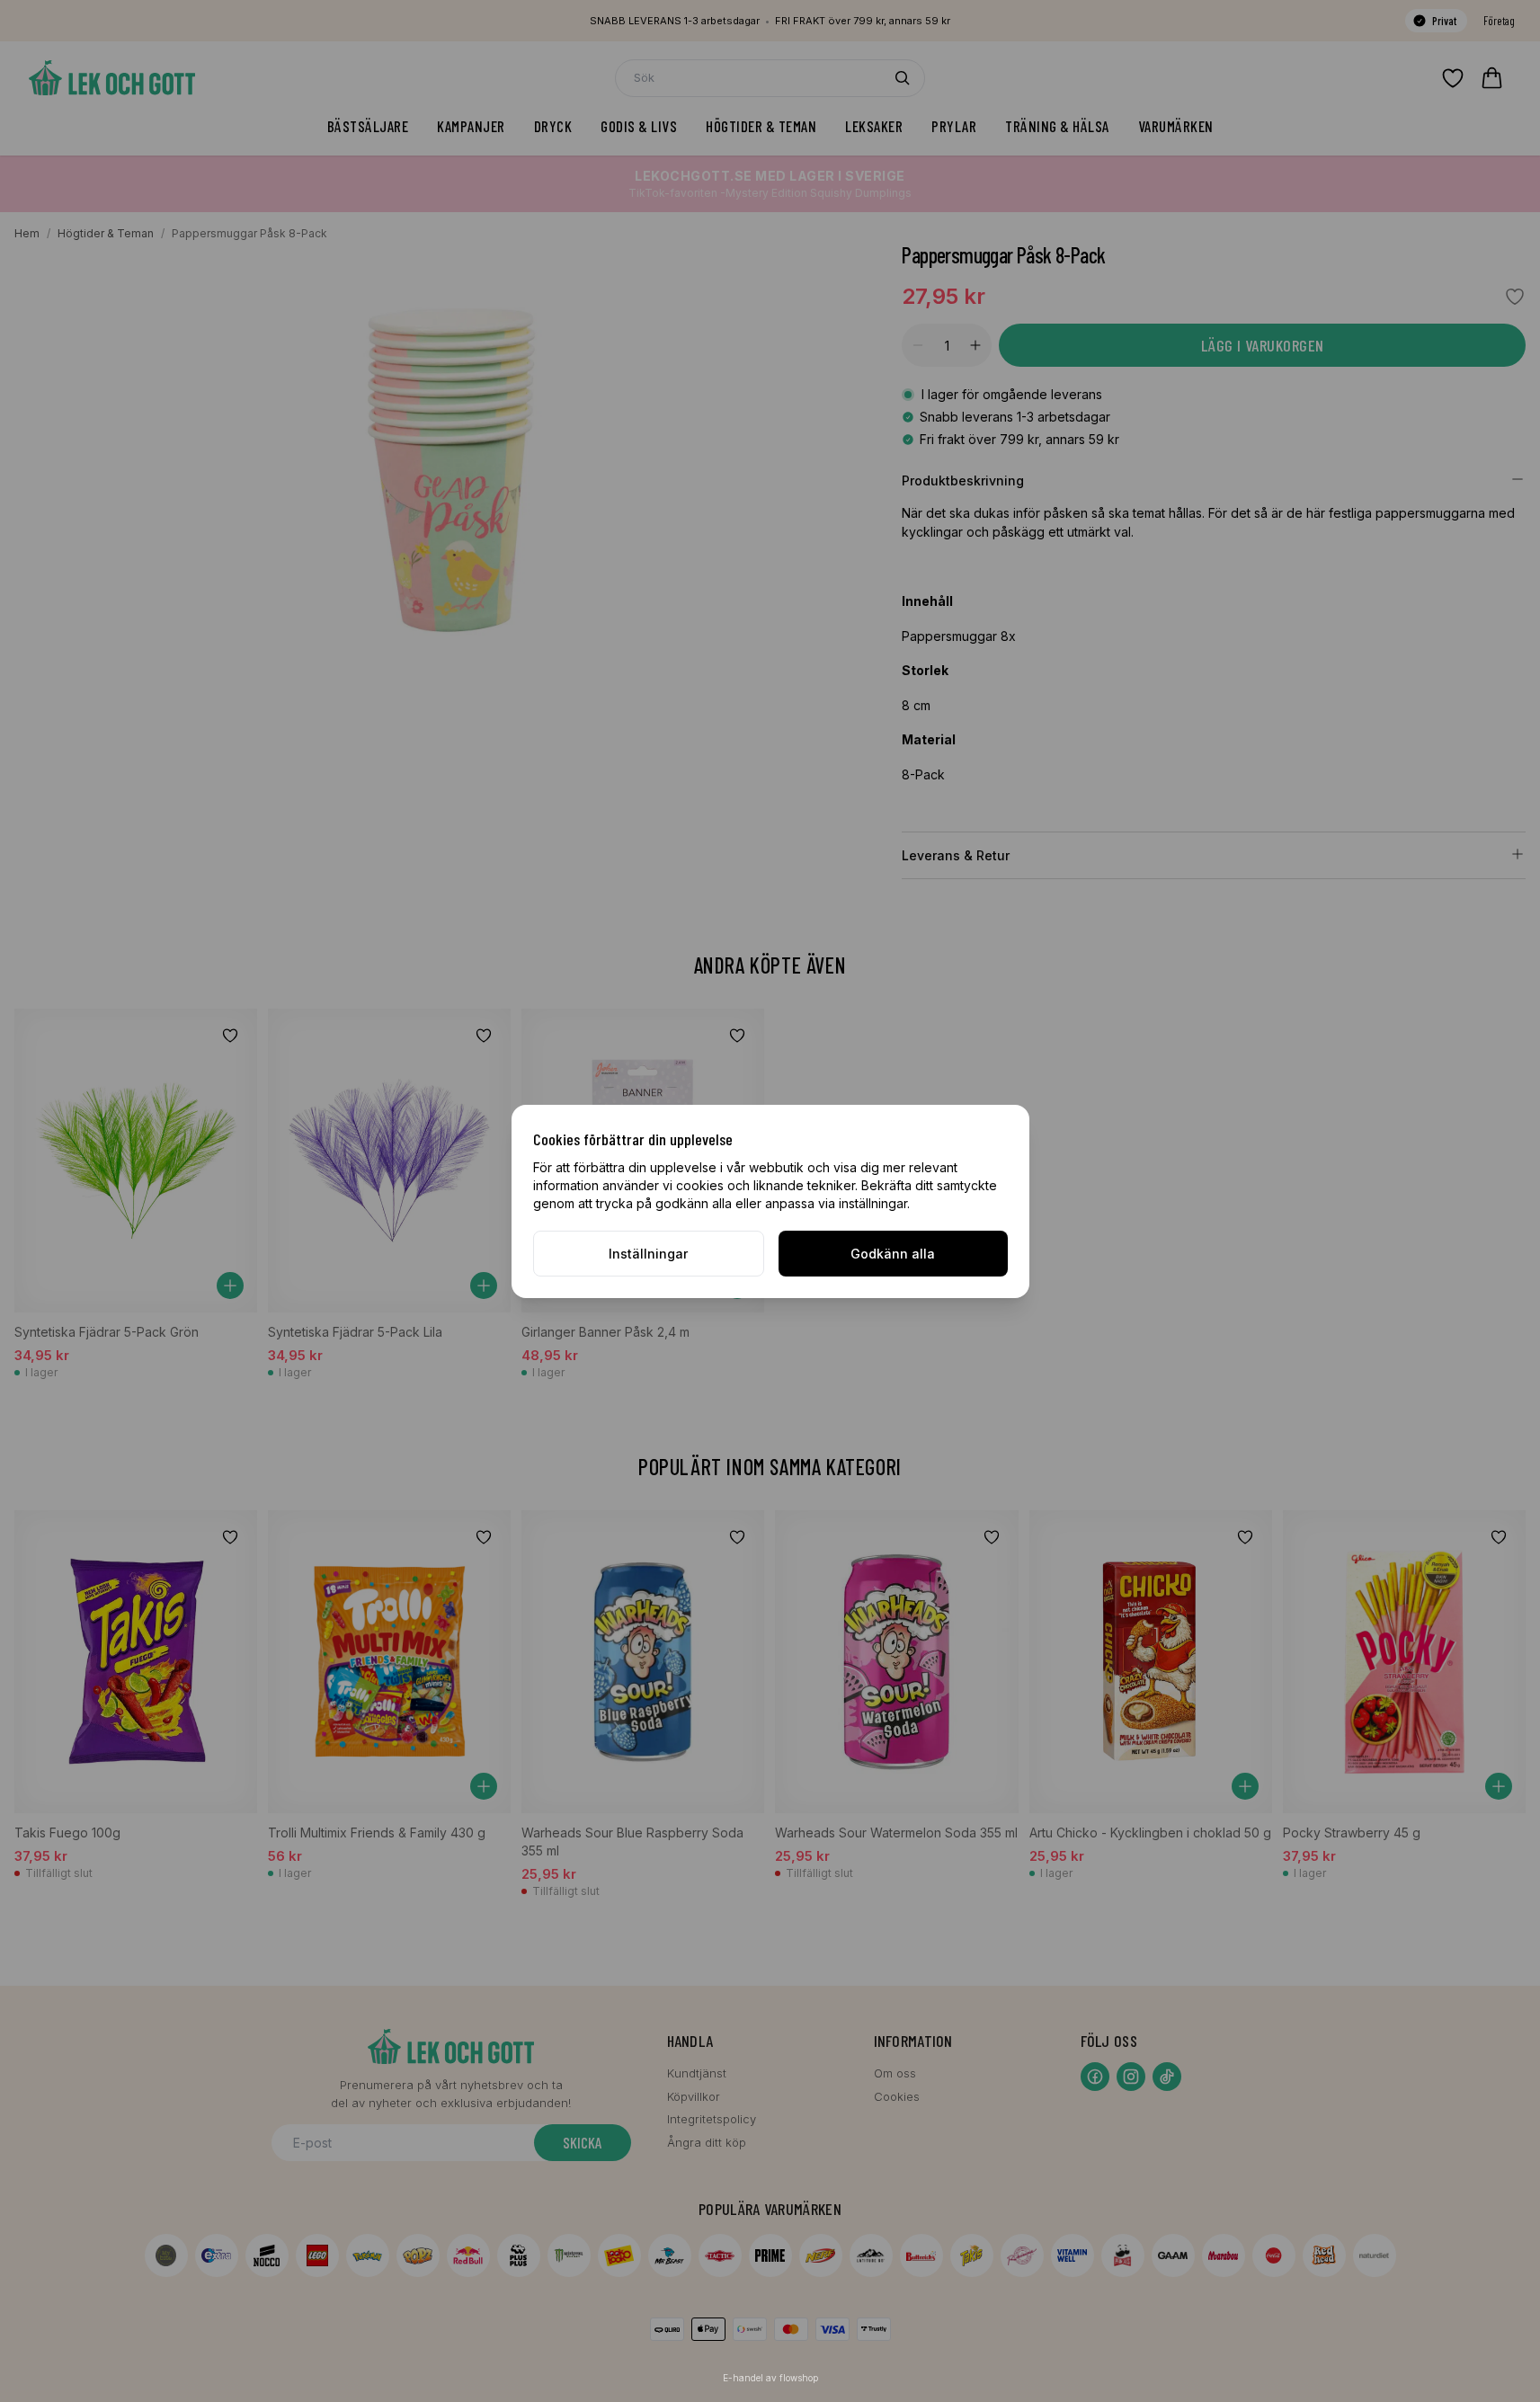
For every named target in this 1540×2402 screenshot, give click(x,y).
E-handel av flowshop (770, 2378)
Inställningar (648, 1254)
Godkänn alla (893, 1254)
